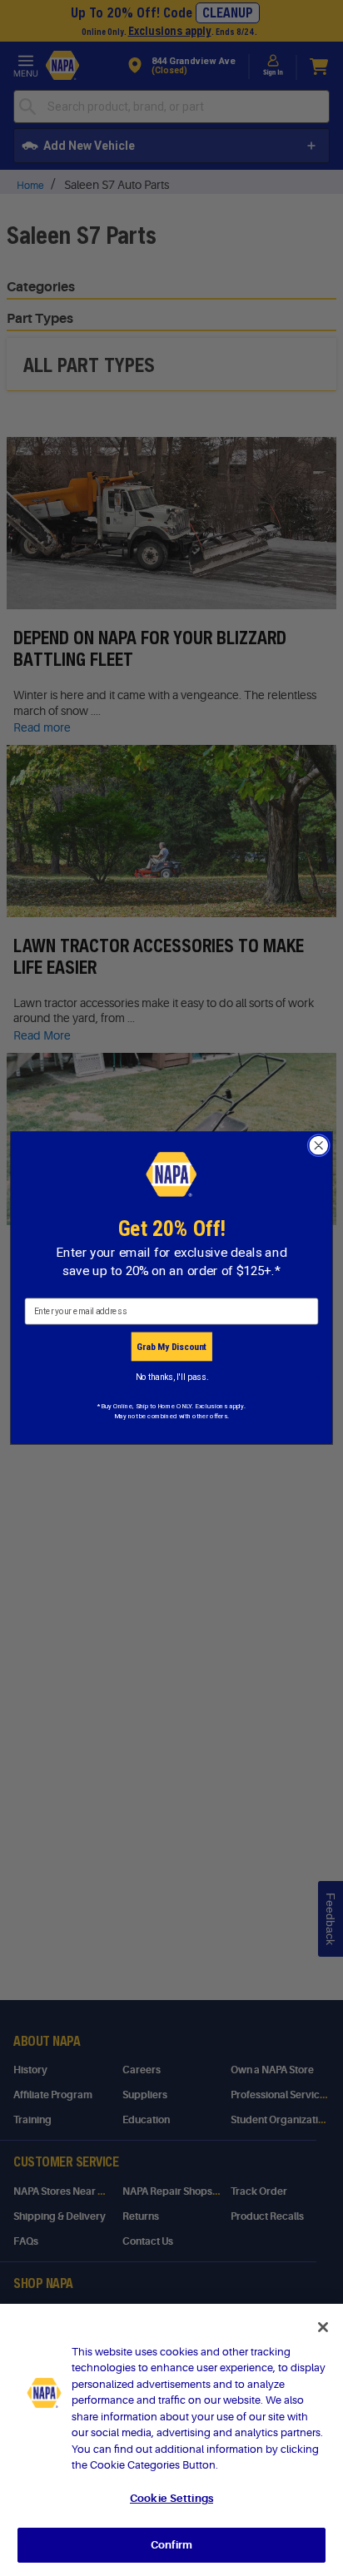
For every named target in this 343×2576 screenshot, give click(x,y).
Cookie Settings (171, 2498)
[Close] (323, 2327)
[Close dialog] (318, 1146)
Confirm (171, 2545)
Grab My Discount (171, 1347)
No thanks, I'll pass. (172, 1377)
